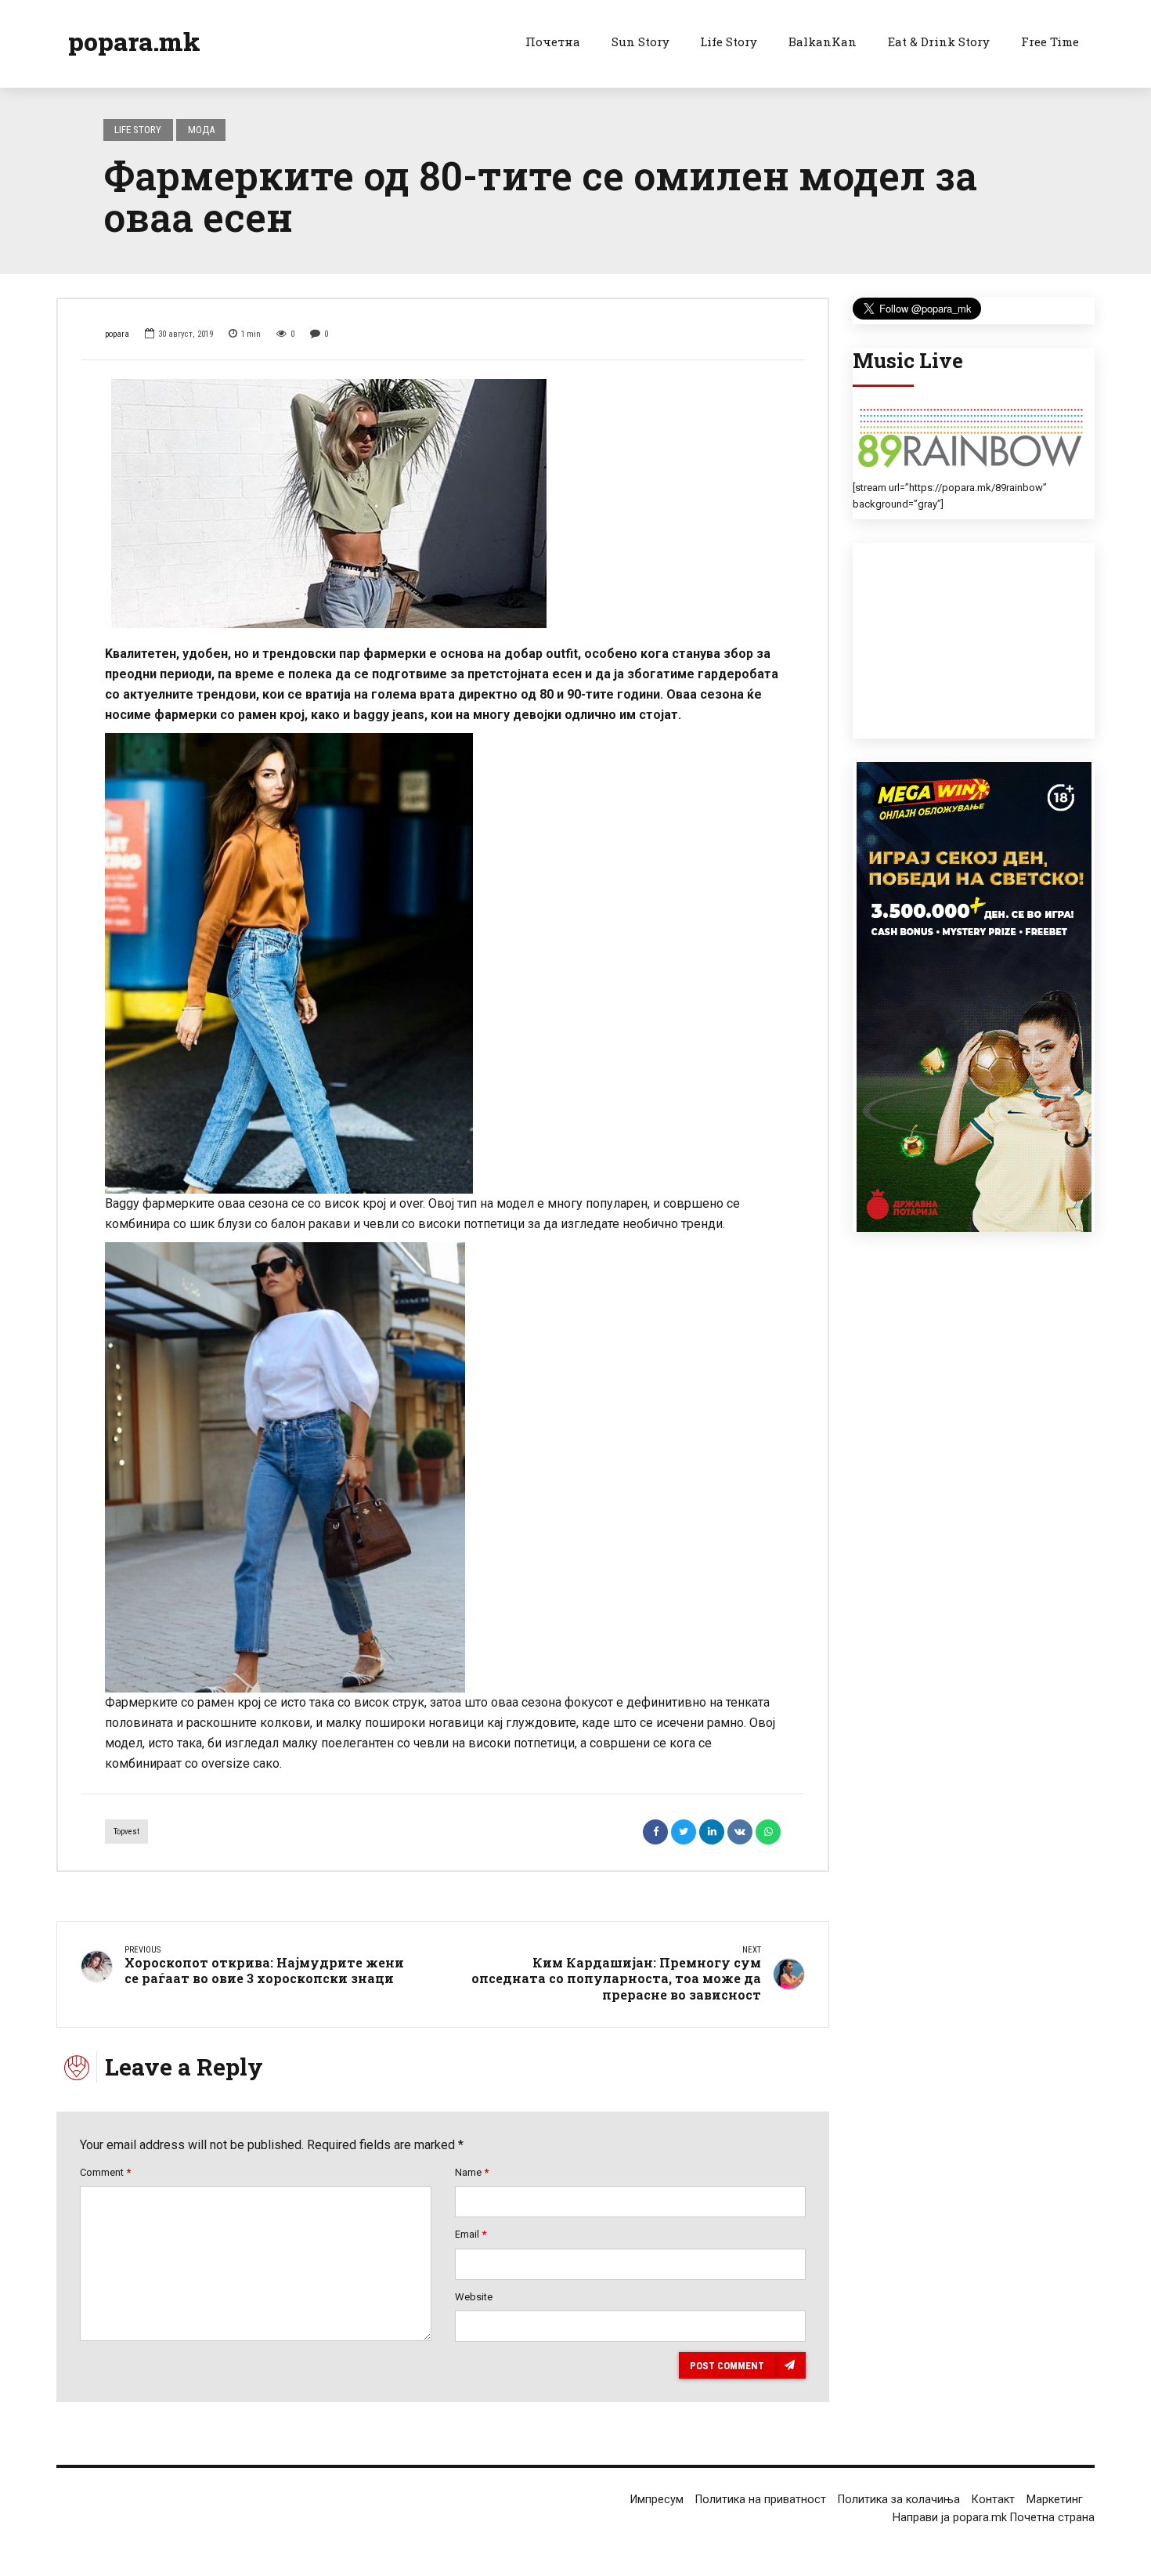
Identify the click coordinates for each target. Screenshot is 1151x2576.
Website (474, 2297)
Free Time (1050, 42)
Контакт (993, 2500)
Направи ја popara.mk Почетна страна (994, 2518)
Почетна (553, 42)
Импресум (657, 2500)
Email (471, 2234)
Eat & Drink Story (939, 42)
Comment (105, 2172)
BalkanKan (823, 42)
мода (201, 130)
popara (117, 334)
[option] (443, 504)
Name (472, 2172)
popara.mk (134, 41)
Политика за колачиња (899, 2500)
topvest (126, 1832)
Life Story (729, 42)
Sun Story (640, 42)
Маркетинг (1055, 2500)
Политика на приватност (761, 2500)
